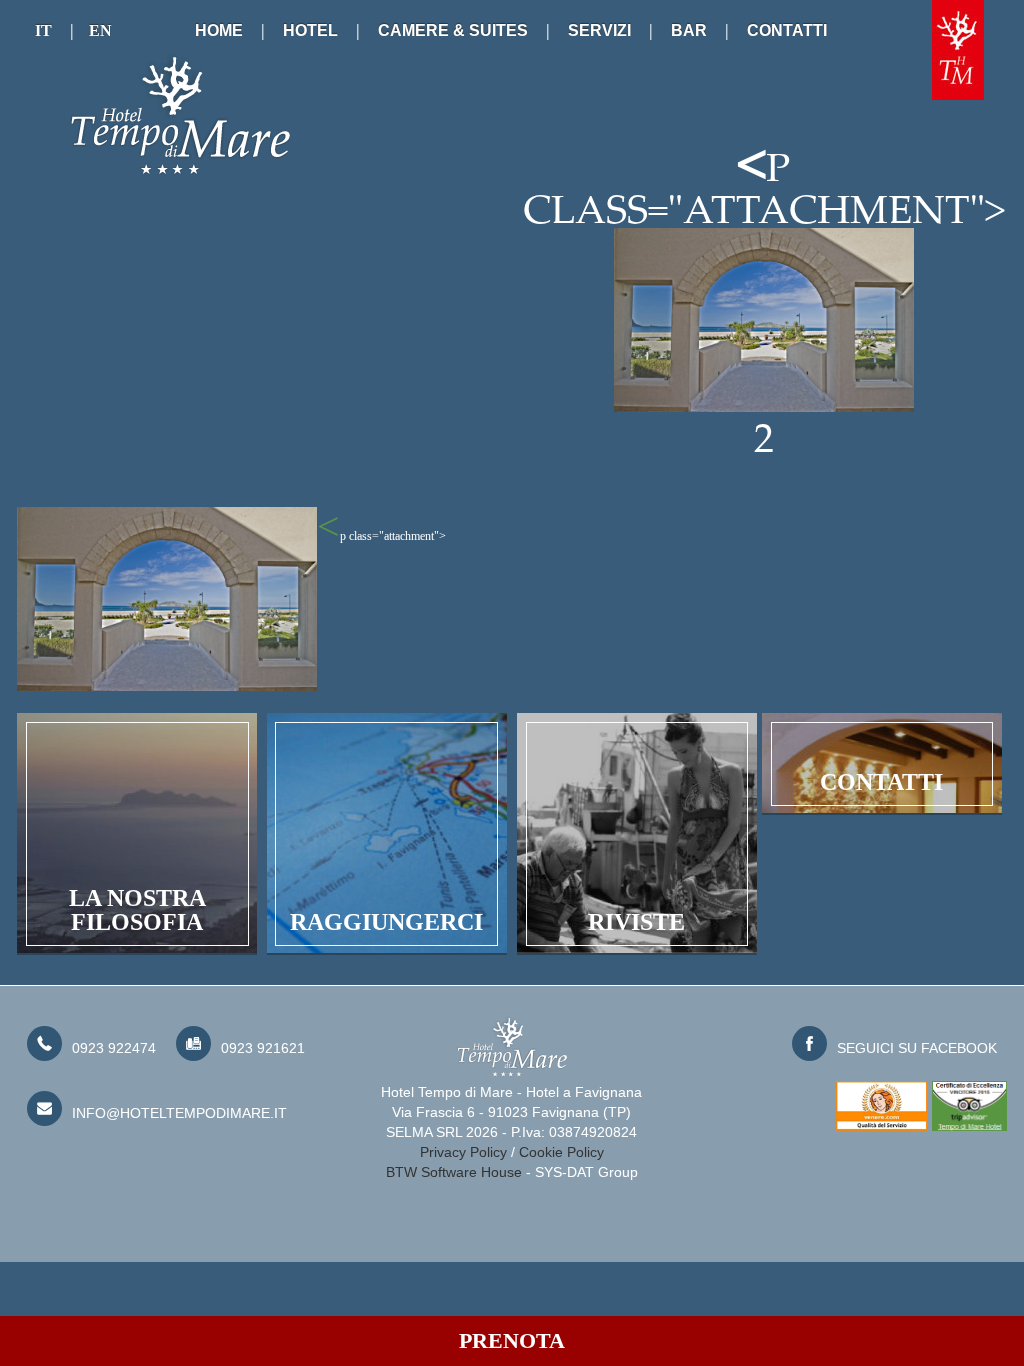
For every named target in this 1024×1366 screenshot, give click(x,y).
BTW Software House (454, 1172)
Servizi (599, 30)
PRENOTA (512, 1340)
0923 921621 (263, 1048)
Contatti (787, 30)
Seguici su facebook (917, 1048)
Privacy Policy (463, 1152)
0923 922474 (114, 1048)
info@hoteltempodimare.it (179, 1113)
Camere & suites (453, 30)
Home (219, 30)
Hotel (310, 30)
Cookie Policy (561, 1152)
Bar (689, 30)
